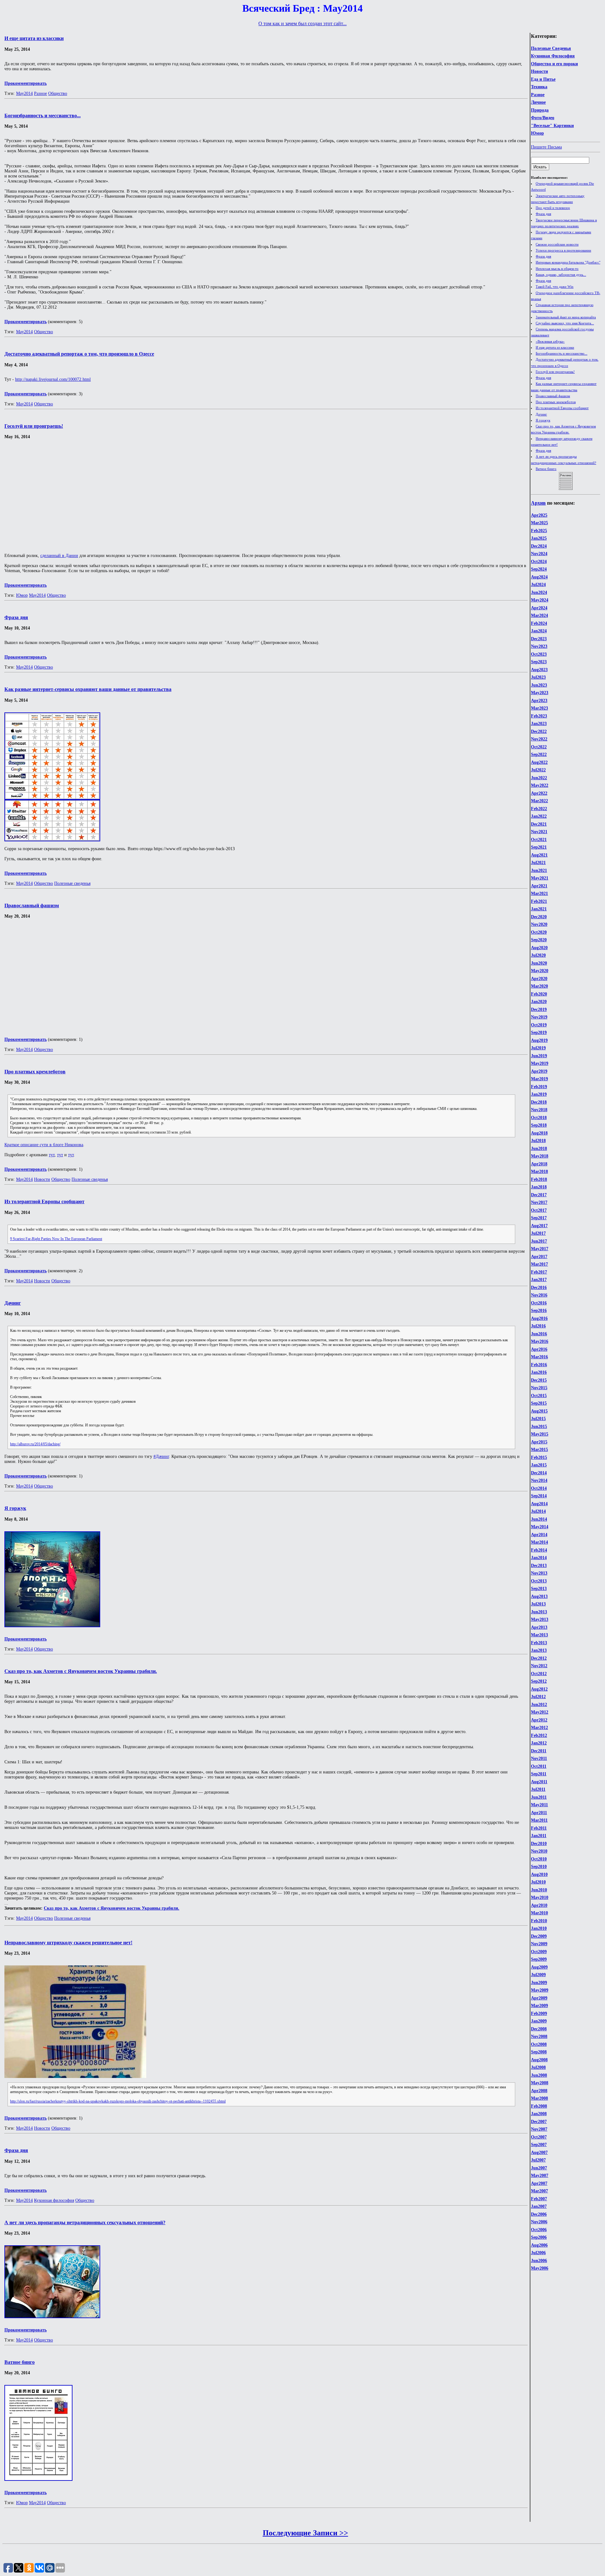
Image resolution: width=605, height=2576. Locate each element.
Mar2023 (539, 708)
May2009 (540, 1990)
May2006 (540, 2268)
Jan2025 (539, 538)
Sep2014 (539, 1496)
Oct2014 (539, 1488)
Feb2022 (539, 809)
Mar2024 (539, 615)
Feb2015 (539, 1457)
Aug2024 (539, 577)
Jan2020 (539, 1002)
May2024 (540, 600)
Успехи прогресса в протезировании (563, 250)
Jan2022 (539, 816)
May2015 (540, 1434)
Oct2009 (539, 1952)
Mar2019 (539, 1079)
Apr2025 (539, 515)
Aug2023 (539, 670)
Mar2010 (539, 1913)
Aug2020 (539, 948)
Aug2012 (539, 1689)
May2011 (539, 1805)
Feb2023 (539, 716)
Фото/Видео (543, 118)
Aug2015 (539, 1411)
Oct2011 (539, 1766)
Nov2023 (539, 646)
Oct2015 (539, 1396)
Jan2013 (539, 1650)
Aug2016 (539, 1318)
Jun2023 (539, 685)
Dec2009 (539, 1936)
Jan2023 (539, 724)
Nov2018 (539, 1110)
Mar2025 (539, 523)
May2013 (540, 1619)
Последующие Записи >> (305, 2533)
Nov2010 (539, 1851)
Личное (538, 102)
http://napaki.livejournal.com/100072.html (53, 379)
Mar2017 (539, 1264)
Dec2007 (539, 2122)
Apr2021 (539, 886)
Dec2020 (539, 917)
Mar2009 (539, 2006)
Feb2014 (539, 1550)
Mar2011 (539, 1820)
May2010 (540, 1897)
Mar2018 (539, 1172)
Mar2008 (539, 2098)
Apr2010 (539, 1905)
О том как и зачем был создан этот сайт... (302, 23)
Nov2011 (539, 1758)
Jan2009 (539, 2021)
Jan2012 (539, 1743)
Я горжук (543, 420)
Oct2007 (539, 2137)
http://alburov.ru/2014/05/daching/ (35, 1444)
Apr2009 (539, 1998)
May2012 (540, 1712)
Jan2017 (539, 1280)
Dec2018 (539, 1102)
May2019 (540, 1063)
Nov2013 (539, 1573)
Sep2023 (539, 662)
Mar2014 (539, 1542)
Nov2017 (539, 1202)
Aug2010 (539, 1874)
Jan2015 (539, 1465)
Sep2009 (539, 1959)
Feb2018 (539, 1179)
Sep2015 (539, 1403)
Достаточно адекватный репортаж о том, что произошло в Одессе (79, 354)
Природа (540, 110)
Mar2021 (539, 893)
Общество (58, 93)
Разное (538, 95)
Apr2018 (539, 1164)
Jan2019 (539, 1094)
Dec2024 (539, 546)
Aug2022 (539, 762)
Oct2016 (539, 1303)
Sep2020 (539, 940)
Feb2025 (539, 531)
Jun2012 (539, 1705)
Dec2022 (539, 731)
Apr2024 (539, 608)
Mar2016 (539, 1357)
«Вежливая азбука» (550, 341)
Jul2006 (538, 2253)
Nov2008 (539, 2036)
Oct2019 (539, 1025)
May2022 (540, 785)
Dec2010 (539, 1844)
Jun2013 (539, 1612)
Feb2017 (539, 1272)
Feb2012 (539, 1735)
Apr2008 (539, 2091)
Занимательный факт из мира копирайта (566, 317)
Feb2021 (539, 901)
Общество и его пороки (554, 64)
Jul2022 (538, 770)
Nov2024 (539, 554)
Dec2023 (539, 639)
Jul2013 (538, 1604)
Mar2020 (539, 986)
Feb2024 (539, 623)
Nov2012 (539, 1666)
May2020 (540, 971)
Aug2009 (539, 1967)
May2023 (540, 693)
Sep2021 (539, 847)
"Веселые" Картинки (552, 126)
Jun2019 (539, 1056)
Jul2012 (538, 1697)
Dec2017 (539, 1195)
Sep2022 (539, 754)
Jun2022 (539, 778)
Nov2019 (539, 1017)
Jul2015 (538, 1419)
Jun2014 (539, 1519)
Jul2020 (538, 955)
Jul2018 (538, 1141)
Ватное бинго (546, 469)
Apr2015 (539, 1442)
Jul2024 (538, 585)
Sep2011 (539, 1774)
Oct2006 (539, 2230)
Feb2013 (539, 1643)
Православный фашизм (553, 396)
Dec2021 (539, 824)
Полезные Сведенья (551, 48)
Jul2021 (538, 863)
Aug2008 (539, 2060)
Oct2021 (539, 840)
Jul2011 (538, 1789)
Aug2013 (539, 1596)
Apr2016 (539, 1349)
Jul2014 (538, 1511)
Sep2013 (539, 1589)
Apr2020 (539, 979)
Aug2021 (539, 855)
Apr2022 (539, 793)
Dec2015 (539, 1380)
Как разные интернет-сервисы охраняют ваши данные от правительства (88, 689)
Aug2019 (539, 1040)
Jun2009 (539, 1983)
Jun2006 (539, 2261)
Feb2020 (539, 994)
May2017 (540, 1249)
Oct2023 (539, 654)
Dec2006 (539, 2214)
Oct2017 (539, 1210)
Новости (539, 71)
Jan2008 (539, 2114)
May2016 (540, 1341)
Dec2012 (539, 1658)
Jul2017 (538, 1233)
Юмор (537, 133)
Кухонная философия (54, 2200)
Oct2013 (539, 1581)
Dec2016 (539, 1288)
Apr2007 (539, 2183)
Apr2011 (539, 1813)
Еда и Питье (543, 79)
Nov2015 (539, 1388)
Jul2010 (538, 1882)
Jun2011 (539, 1797)
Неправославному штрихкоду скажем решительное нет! (68, 1943)
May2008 (540, 2083)
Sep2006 (539, 2237)
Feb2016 (539, 1365)
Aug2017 (539, 1226)
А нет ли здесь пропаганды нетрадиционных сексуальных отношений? (85, 2222)
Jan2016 (539, 1372)
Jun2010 (539, 1890)
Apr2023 (539, 701)
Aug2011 (539, 1782)
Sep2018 (539, 1125)
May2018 (540, 1156)
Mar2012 (539, 1728)
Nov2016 (539, 1295)
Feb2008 (539, 2106)
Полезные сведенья (72, 883)
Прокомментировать (26, 83)
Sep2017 (539, 1218)
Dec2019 (539, 1010)
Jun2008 (539, 2075)
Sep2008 (539, 2052)
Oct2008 (539, 2044)
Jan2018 (539, 1187)
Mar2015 (539, 1450)
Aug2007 (539, 2152)
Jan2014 (539, 1558)
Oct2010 (539, 1859)
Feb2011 (539, 1828)
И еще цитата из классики (555, 347)
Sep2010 (539, 1867)
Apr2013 (539, 1627)
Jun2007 (539, 2168)
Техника (539, 87)
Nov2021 (539, 832)
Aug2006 (539, 2245)
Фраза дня (543, 214)
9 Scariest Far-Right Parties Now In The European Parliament (56, 1239)
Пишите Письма (546, 147)
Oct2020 (539, 932)
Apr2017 (539, 1257)
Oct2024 (539, 562)
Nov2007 (539, 2129)
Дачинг (541, 414)
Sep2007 (539, 2145)
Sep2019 (539, 1033)
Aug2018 (539, 1133)
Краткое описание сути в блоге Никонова (44, 1145)
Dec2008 (539, 2029)
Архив (538, 503)
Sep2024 (539, 569)
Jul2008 (538, 2067)
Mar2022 (539, 801)
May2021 (540, 878)
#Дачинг (161, 1456)
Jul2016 (538, 1326)
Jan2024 (539, 631)
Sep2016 (539, 1311)
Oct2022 (539, 747)
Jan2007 (539, 2206)
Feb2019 (539, 1087)
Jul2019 (538, 1048)
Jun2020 (539, 963)
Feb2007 (539, 2199)
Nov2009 (539, 1944)
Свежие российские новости (557, 244)
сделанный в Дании (59, 556)
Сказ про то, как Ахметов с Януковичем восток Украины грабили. (81, 1671)
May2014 (540, 1527)
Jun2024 (539, 592)
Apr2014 (539, 1535)
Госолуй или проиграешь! (555, 372)
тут (52, 1155)
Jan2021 (539, 909)
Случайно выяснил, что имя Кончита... (565, 323)
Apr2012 (539, 1720)
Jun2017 (539, 1241)
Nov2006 (539, 2222)
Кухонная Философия (553, 56)
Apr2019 (539, 1071)
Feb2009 (539, 2013)
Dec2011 (539, 1751)
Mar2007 (539, 2191)
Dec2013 (539, 1566)
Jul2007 (538, 2160)
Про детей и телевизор (553, 208)
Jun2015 (539, 1427)
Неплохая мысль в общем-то (557, 269)
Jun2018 (539, 1149)
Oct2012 (539, 1674)
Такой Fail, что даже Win (555, 287)
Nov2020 (539, 924)
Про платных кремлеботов (556, 402)
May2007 (540, 2176)
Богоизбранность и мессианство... (562, 353)
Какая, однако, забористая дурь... (561, 275)
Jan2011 (539, 1836)
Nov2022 (539, 739)
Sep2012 (539, 1681)
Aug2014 (539, 1504)
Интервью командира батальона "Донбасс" (568, 262)
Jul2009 (538, 1975)
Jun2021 (539, 870)
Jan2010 (539, 1928)
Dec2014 (539, 1473)
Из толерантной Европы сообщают (562, 408)
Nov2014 (539, 1480)
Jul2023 (538, 677)
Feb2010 (539, 1921)
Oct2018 (539, 1118)
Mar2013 (539, 1635)
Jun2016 (539, 1334)
